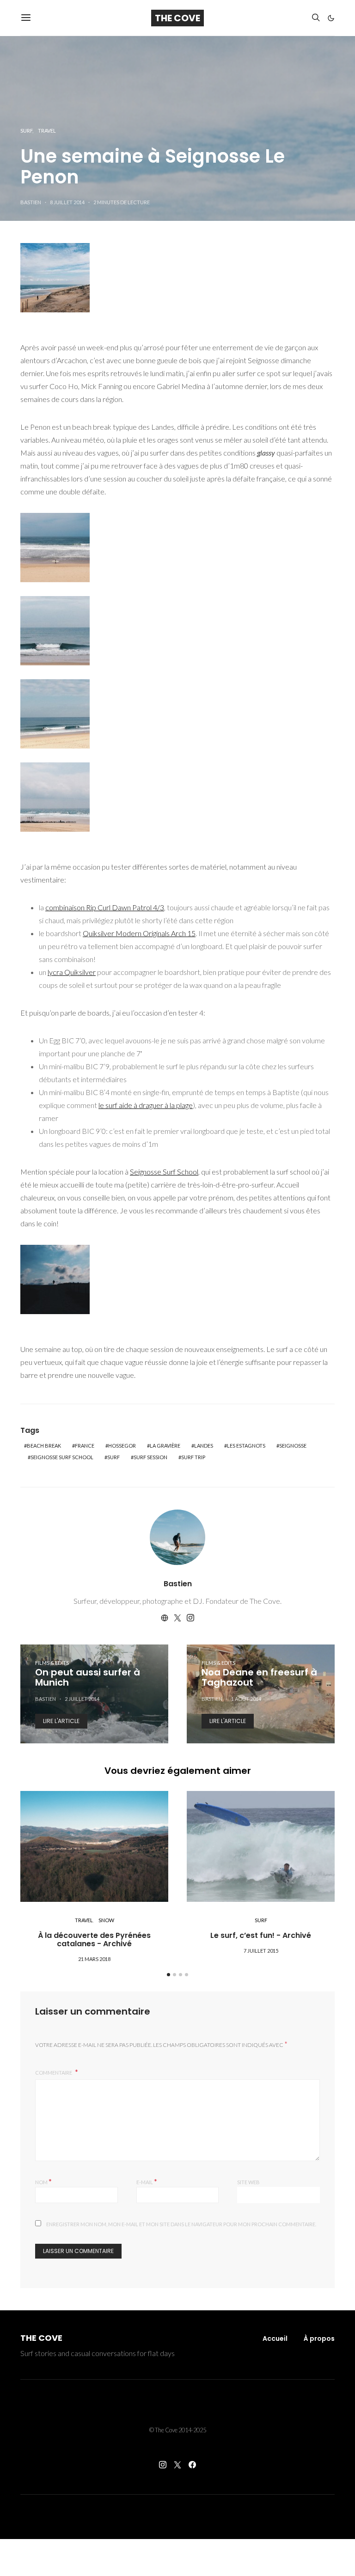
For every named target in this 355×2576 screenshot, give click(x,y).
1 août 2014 (246, 1699)
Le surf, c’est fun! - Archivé (261, 1935)
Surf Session (150, 1457)
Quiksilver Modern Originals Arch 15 (139, 933)
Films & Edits (52, 1663)
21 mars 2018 (94, 1959)
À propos (319, 2338)
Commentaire (54, 2073)
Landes (204, 1446)
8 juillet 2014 (67, 202)
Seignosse (293, 1446)
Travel (47, 131)
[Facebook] (192, 2465)
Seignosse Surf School (164, 1172)
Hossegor (122, 1446)
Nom (43, 2181)
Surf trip (193, 1457)
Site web (248, 2182)
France (85, 1446)
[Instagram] (163, 2465)
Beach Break (44, 1446)
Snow (106, 1920)
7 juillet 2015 (261, 1951)
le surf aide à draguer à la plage (146, 1105)
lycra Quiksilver (72, 972)
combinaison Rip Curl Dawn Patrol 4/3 (105, 907)
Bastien (31, 202)
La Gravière (165, 1446)
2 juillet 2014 (82, 1699)
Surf (26, 131)
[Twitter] (177, 2465)
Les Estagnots (246, 1446)
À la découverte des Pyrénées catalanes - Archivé (94, 1940)
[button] (331, 18)
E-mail (147, 2181)
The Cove (177, 18)
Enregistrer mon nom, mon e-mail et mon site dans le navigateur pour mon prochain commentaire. (181, 2224)
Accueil (275, 2338)
